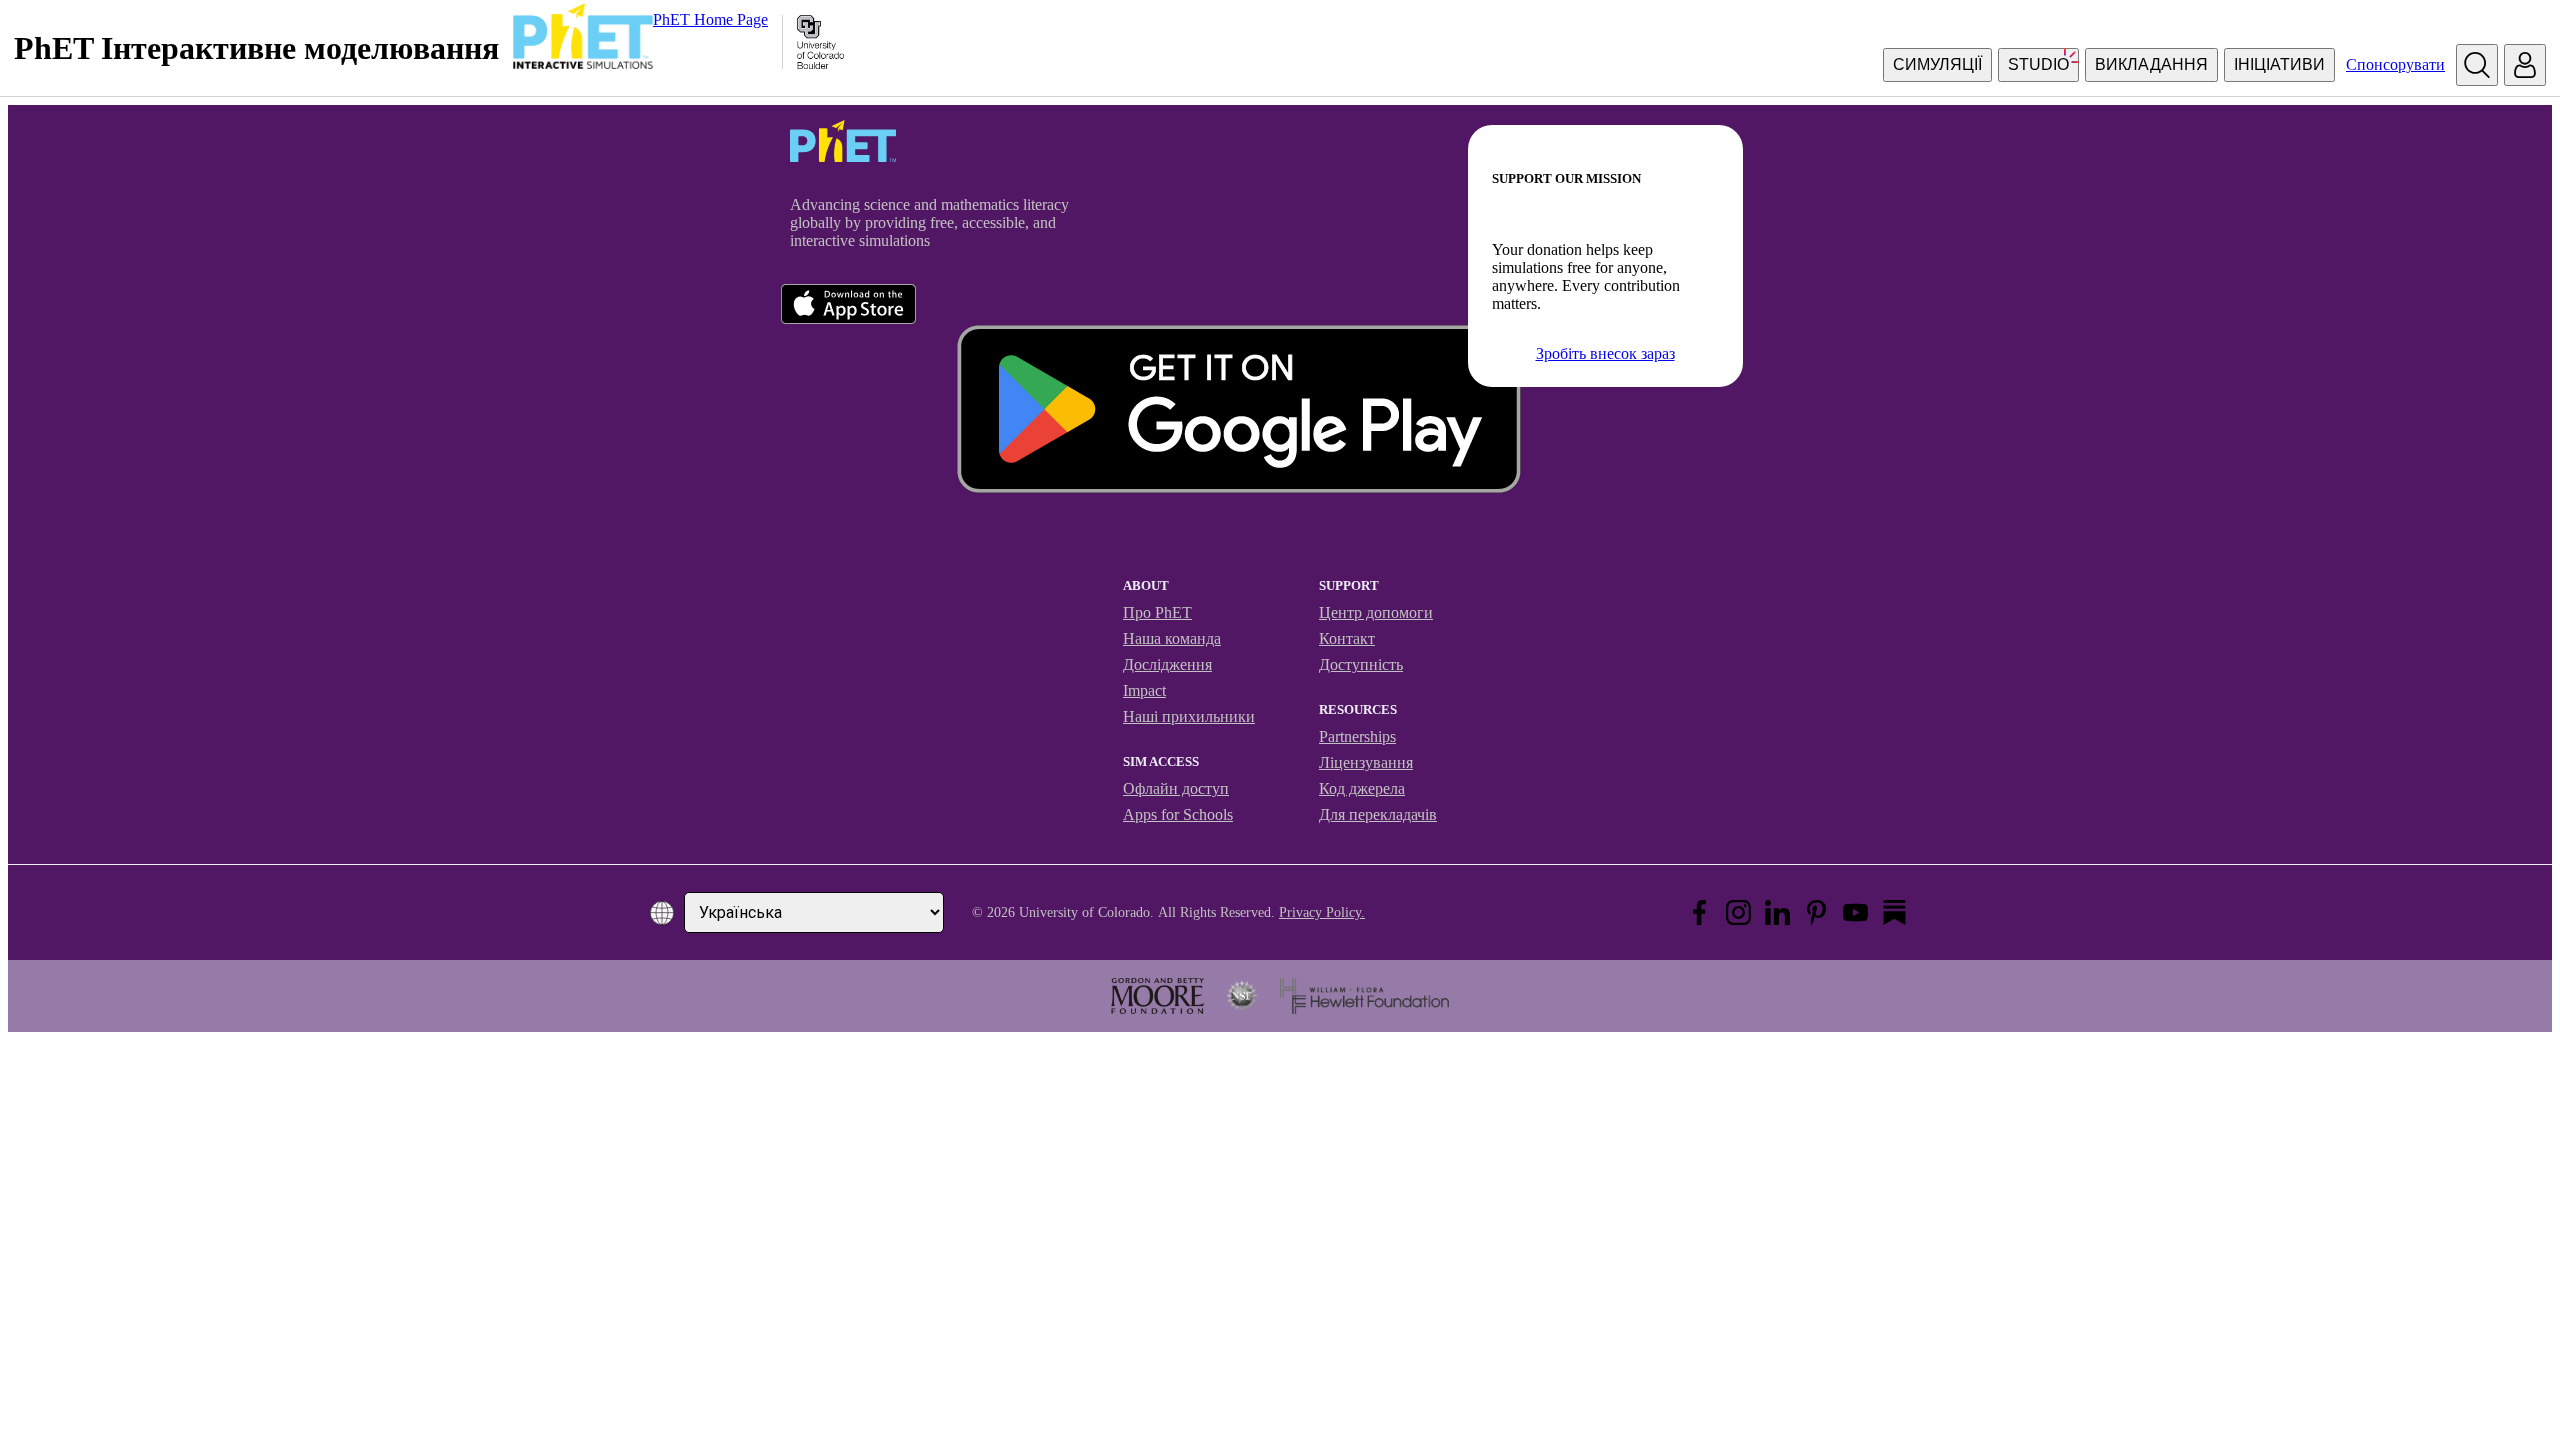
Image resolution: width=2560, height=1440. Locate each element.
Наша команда (1172, 638)
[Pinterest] (1816, 912)
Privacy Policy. (1322, 912)
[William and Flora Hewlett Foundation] (1364, 996)
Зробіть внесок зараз (1605, 353)
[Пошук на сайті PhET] (2477, 65)
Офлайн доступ (1176, 788)
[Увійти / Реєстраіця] (2525, 65)
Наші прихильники (1189, 716)
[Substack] (1894, 912)
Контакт (1347, 638)
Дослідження (1167, 664)
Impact (1144, 690)
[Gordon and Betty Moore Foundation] (1157, 996)
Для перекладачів (1378, 814)
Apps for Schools (1178, 814)
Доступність (1361, 664)
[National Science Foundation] (1242, 996)
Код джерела (1362, 788)
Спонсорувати (2395, 64)
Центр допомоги (1376, 612)
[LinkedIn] (1777, 912)
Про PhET (1157, 612)
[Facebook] (1699, 912)
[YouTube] (1855, 912)
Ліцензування (1366, 762)
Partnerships (1357, 736)
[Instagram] (1738, 912)
